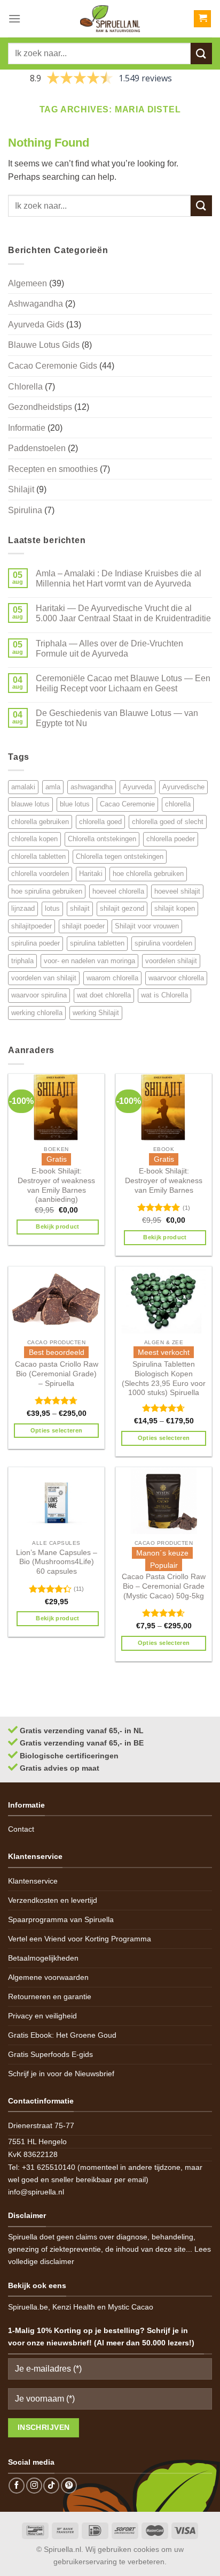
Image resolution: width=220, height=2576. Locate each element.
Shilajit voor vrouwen (147, 926)
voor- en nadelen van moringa (89, 961)
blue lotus (75, 804)
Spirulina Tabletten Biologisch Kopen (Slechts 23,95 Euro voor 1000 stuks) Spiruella (164, 1378)
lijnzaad (23, 908)
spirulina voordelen (163, 943)
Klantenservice (33, 1881)
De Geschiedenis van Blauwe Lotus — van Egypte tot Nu (117, 718)
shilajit (80, 908)
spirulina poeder (36, 943)
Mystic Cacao (131, 2307)
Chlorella (25, 387)
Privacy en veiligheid (42, 2016)
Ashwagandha (36, 304)
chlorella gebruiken (40, 822)
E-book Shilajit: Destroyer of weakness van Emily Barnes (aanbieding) (56, 1185)
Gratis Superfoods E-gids (50, 2054)
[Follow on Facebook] (17, 2486)
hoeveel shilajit (177, 891)
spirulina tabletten (97, 943)
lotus (52, 908)
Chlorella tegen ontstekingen (120, 856)
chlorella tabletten (38, 856)
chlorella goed (100, 822)
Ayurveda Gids (36, 325)
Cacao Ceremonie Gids (53, 366)
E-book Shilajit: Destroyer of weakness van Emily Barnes (164, 1180)
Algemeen (27, 283)
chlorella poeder (171, 839)
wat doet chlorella (104, 995)
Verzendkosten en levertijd (53, 1900)
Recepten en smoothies (53, 469)
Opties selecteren (57, 1430)
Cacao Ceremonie (127, 804)
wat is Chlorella (164, 995)
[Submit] (201, 53)
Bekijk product (58, 1226)
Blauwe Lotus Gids (44, 345)
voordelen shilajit (171, 961)
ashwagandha (92, 787)
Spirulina (25, 510)
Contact (21, 1829)
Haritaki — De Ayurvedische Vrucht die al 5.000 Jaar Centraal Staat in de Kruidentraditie (123, 613)
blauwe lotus (30, 804)
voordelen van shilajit (44, 978)
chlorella (178, 804)
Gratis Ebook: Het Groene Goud (62, 2035)
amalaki (23, 787)
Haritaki (91, 874)
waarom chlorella (112, 978)
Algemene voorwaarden (48, 1977)
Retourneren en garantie (50, 1996)
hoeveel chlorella (118, 891)
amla (53, 787)
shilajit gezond (122, 908)
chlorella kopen (34, 839)
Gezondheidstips (40, 407)
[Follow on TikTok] (51, 2486)
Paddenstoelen (37, 448)
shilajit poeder (83, 926)
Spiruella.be (28, 2307)
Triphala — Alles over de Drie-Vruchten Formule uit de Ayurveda (109, 649)
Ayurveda (137, 787)
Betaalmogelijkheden (43, 1958)
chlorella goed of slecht (168, 822)
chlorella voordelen (40, 874)
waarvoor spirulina (39, 995)
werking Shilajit (96, 1013)
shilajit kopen (175, 908)
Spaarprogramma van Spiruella (61, 1919)
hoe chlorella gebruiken (148, 874)
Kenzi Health (74, 2307)
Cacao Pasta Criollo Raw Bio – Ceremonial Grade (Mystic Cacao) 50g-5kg (164, 1586)
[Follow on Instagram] (34, 2486)
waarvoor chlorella (176, 978)
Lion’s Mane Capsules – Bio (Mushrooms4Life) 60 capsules (57, 1562)
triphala (22, 961)
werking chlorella (37, 1013)
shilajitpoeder (32, 926)
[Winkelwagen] (202, 19)
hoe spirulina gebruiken (47, 891)
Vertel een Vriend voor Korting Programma (80, 1939)
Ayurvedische (183, 787)
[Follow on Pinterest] (69, 2486)
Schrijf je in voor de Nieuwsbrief (61, 2074)
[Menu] (14, 18)
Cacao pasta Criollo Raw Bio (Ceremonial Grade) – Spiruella (57, 1374)
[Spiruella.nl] (110, 19)
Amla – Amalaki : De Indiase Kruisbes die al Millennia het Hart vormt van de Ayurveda (119, 578)
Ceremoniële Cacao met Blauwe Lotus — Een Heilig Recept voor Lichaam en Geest (123, 683)
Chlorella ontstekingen (102, 839)
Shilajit (21, 489)
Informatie (27, 428)
